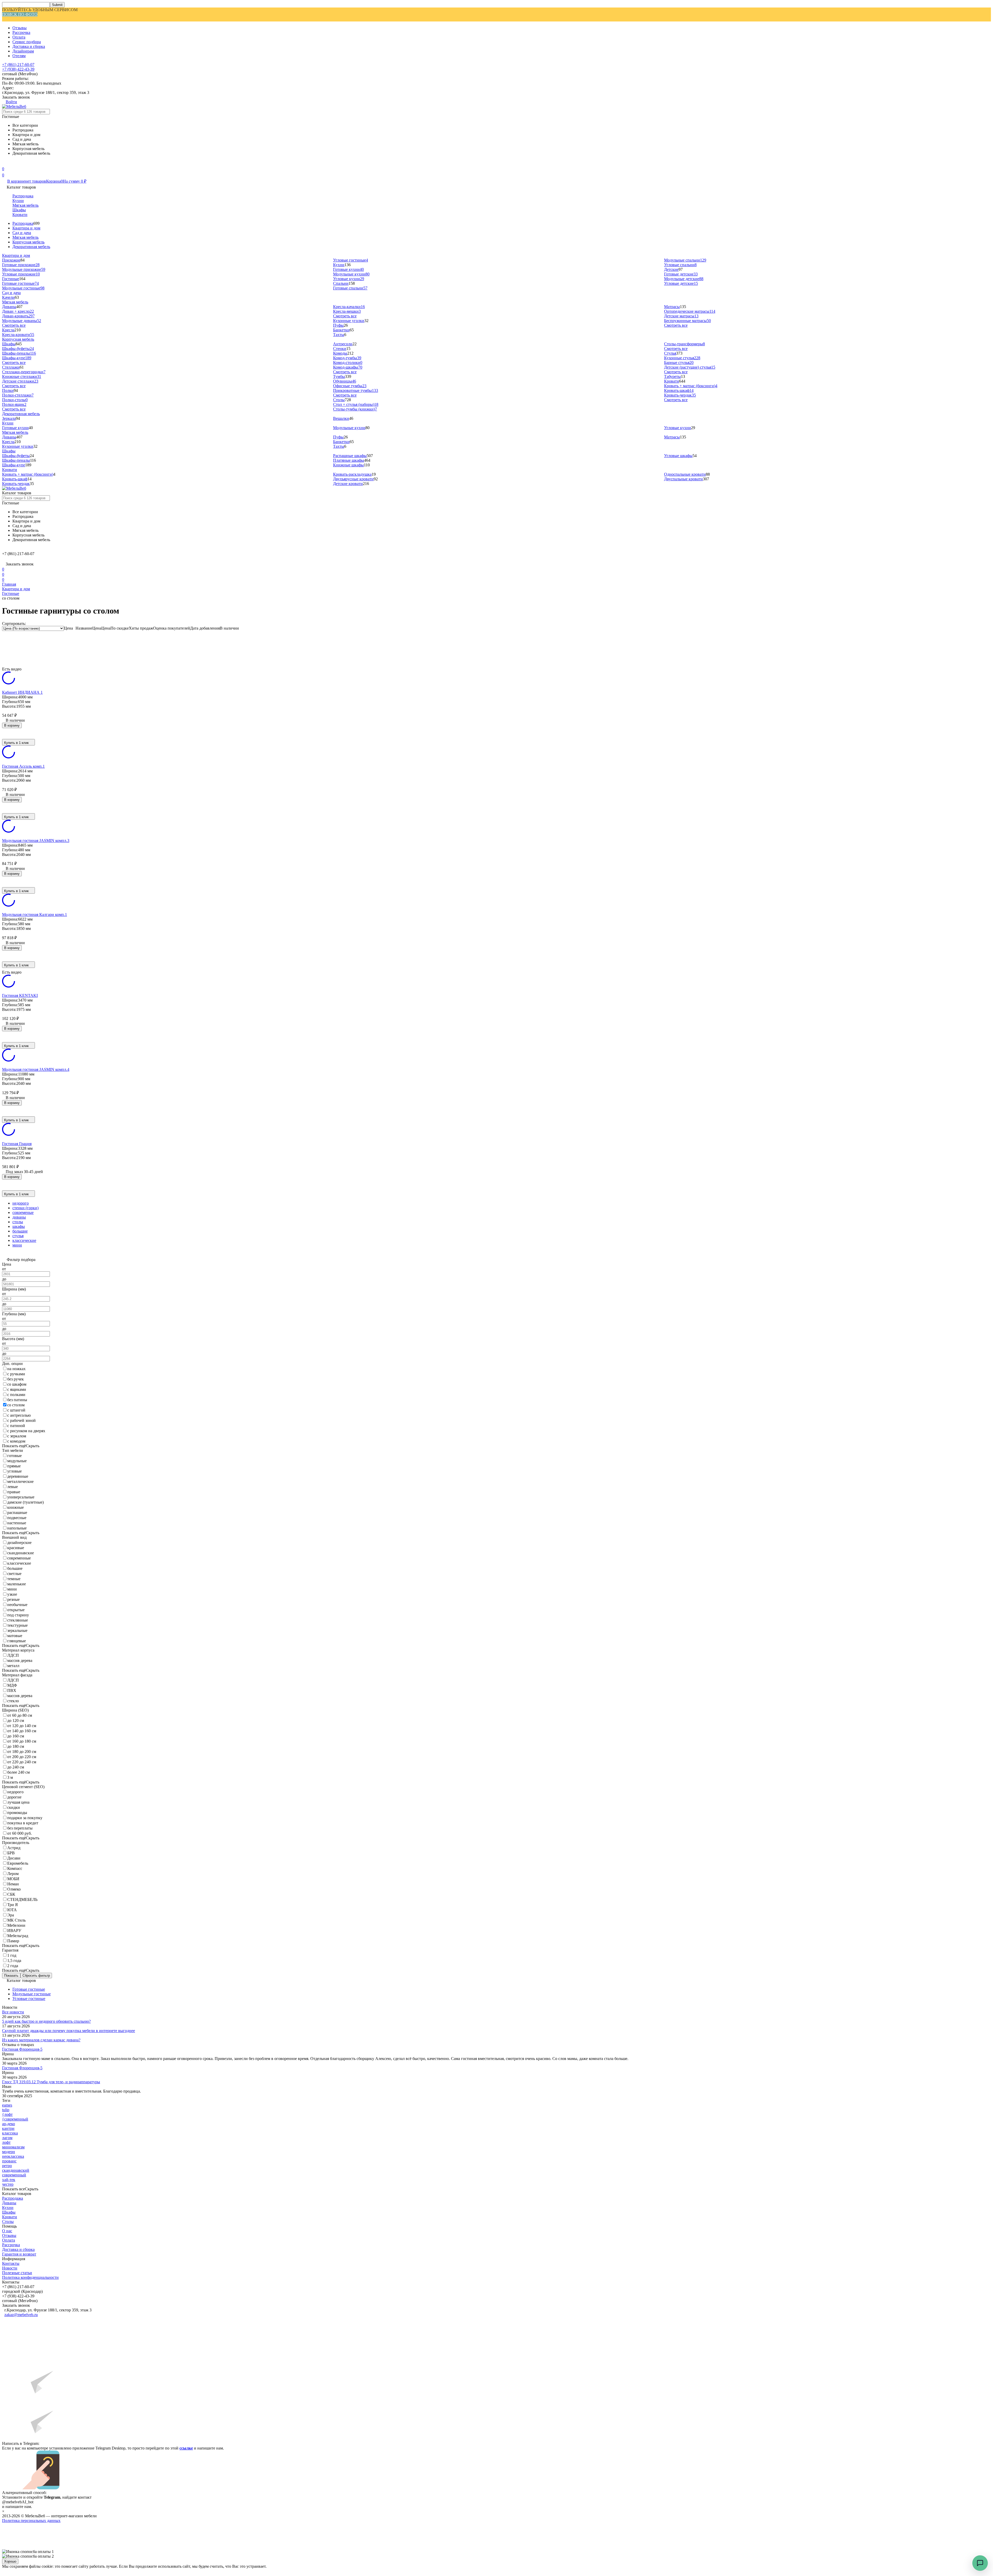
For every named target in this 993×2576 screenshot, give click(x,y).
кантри (8, 2128)
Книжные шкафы (348, 465)
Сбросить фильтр (36, 1976)
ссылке (186, 2448)
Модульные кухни (351, 274)
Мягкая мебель (25, 205)
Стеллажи (11, 367)
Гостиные (11, 279)
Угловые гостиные (351, 260)
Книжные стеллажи (22, 376)
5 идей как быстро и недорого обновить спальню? (46, 2021)
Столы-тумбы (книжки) (355, 409)
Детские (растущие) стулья (690, 367)
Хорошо (10, 2561)
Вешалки (341, 418)
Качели (8, 297)
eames (7, 2105)
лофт (6, 2142)
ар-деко (9, 2124)
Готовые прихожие (21, 265)
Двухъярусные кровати (353, 479)
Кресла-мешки (347, 311)
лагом (7, 2138)
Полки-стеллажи (18, 395)
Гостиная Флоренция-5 (22, 2049)
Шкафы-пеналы (19, 353)
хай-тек (9, 2180)
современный (14, 2175)
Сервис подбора (27, 42)
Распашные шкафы (350, 456)
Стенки (340, 349)
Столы (339, 400)
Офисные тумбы (350, 386)
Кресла (8, 330)
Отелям (19, 56)
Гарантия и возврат (19, 2254)
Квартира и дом (26, 228)
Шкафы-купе (17, 358)
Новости (10, 2268)
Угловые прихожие (21, 274)
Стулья (670, 353)
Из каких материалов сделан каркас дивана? (41, 2040)
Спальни (341, 283)
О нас (7, 2231)
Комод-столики (348, 363)
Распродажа (23, 196)
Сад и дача (22, 233)
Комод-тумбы (347, 358)
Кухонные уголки (349, 321)
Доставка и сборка (29, 46)
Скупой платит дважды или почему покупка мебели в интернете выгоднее (69, 2031)
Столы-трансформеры (684, 344)
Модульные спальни (685, 260)
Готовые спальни (350, 288)
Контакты (11, 2263)
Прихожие (11, 260)
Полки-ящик (14, 404)
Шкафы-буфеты (18, 349)
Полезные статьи (17, 2273)
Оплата (19, 37)
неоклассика (13, 2156)
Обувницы (345, 381)
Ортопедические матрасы (690, 311)
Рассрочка (21, 32)
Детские (671, 269)
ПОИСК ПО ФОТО (20, 14)
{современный (15, 2119)
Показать (11, 1976)
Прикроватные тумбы (356, 390)
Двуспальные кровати (683, 479)
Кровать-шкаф (679, 390)
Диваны (9, 307)
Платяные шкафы (349, 460)
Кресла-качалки (349, 307)
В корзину (12, 725)
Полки (8, 390)
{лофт (7, 2114)
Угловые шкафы (678, 456)
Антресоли (343, 344)
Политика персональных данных (31, 2521)
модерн (9, 2152)
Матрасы (672, 307)
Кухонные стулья (682, 358)
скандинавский (16, 2170)
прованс (9, 2161)
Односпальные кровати (685, 474)
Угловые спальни (680, 265)
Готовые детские (681, 274)
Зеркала (9, 418)
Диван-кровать (18, 316)
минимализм (13, 2147)
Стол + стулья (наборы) (356, 404)
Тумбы (339, 376)
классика (10, 2133)
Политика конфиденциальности (30, 2277)
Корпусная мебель (28, 242)
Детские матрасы (681, 316)
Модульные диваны (22, 321)
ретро (7, 2166)
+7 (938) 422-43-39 (18, 69)
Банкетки (341, 330)
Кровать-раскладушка (352, 474)
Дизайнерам (23, 51)
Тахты (339, 335)
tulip (6, 2110)
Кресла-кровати (18, 335)
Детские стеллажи (20, 381)
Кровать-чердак (680, 395)
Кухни (18, 201)
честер (8, 2184)
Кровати (20, 215)
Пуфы (338, 325)
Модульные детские (684, 279)
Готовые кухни (348, 269)
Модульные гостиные (23, 288)
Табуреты (672, 376)
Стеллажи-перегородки (24, 372)
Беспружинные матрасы (687, 321)
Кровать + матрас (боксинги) (691, 386)
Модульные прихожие (24, 269)
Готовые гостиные (20, 283)
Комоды (340, 353)
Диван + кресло (18, 311)
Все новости (13, 2012)
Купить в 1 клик (16, 743)
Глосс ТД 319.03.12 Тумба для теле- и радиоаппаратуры (51, 2082)
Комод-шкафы (348, 367)
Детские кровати (348, 484)
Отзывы (20, 28)
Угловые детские (681, 283)
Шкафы (19, 210)
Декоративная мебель (31, 247)
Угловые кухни (349, 279)
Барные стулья (679, 363)
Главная (9, 584)
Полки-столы (15, 400)
